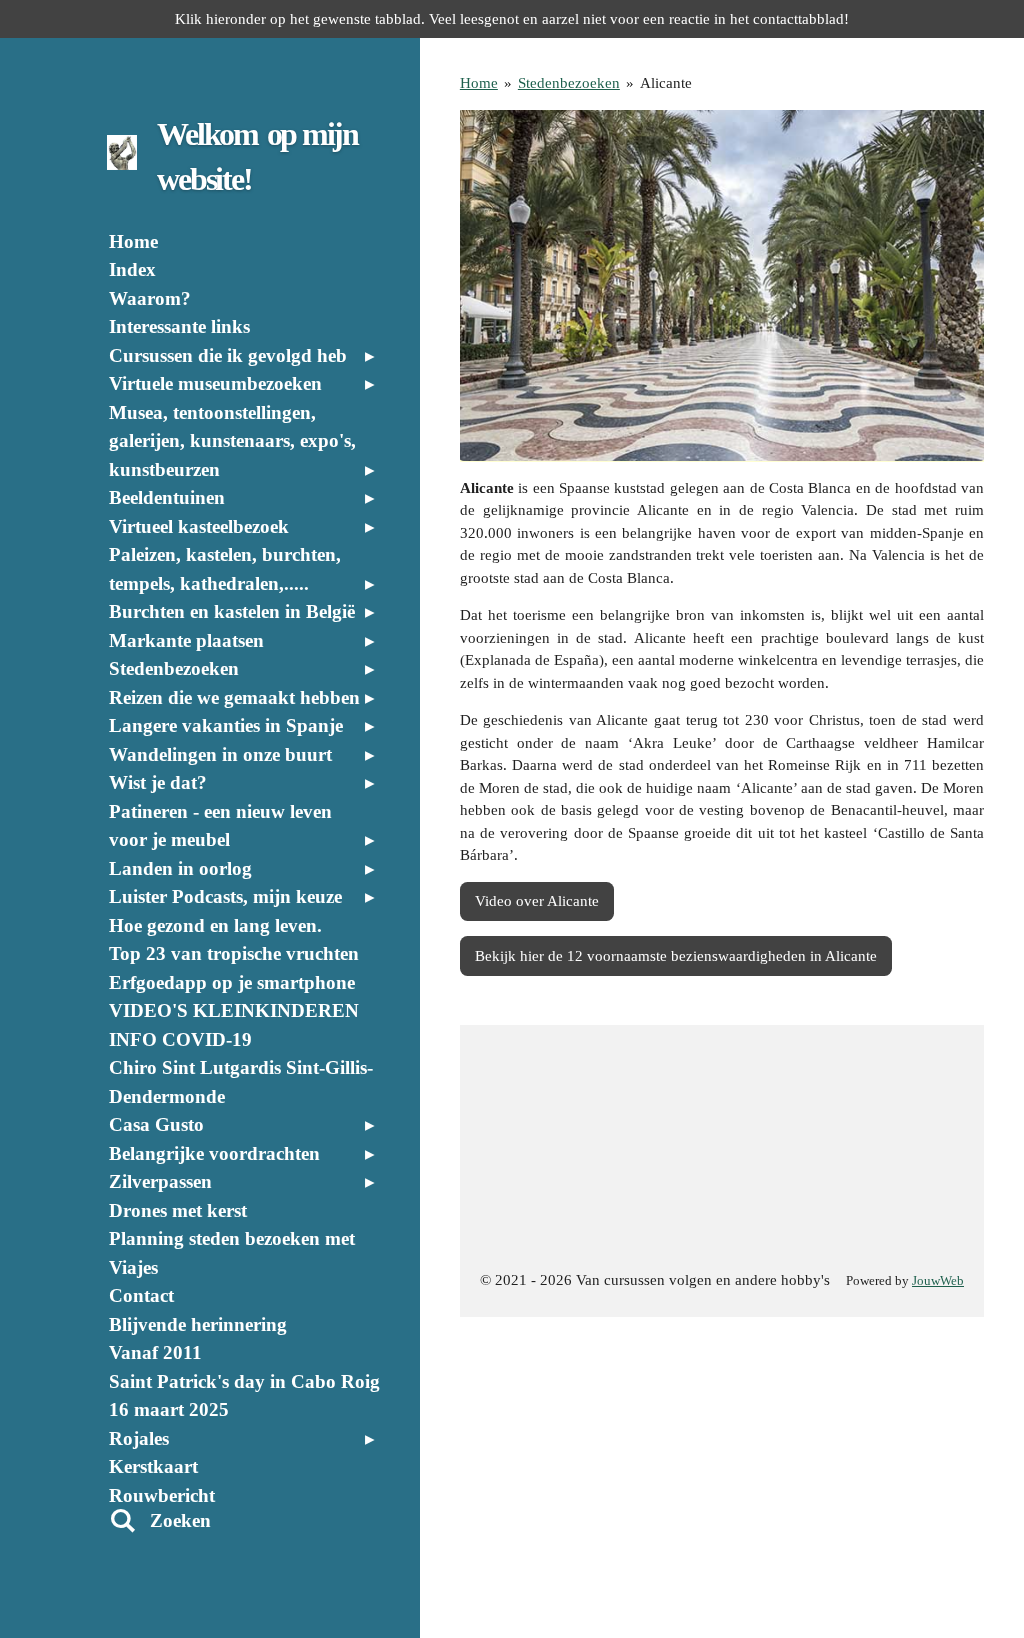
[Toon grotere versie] (722, 286)
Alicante (666, 83)
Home (479, 83)
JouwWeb (938, 1281)
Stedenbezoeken (569, 83)
